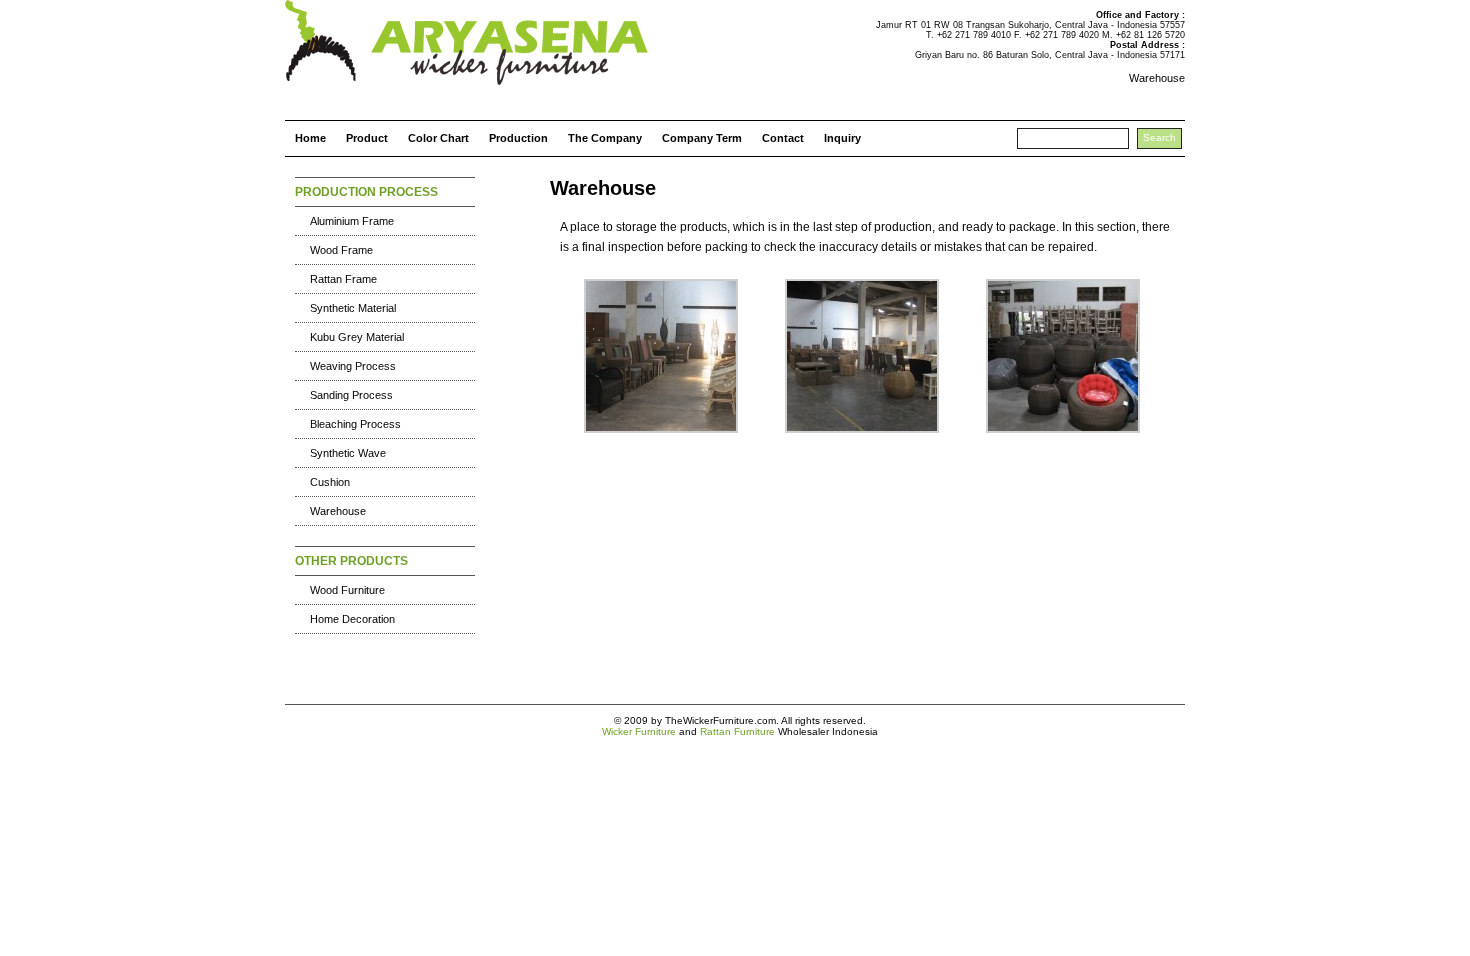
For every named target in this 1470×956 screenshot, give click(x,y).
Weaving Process (353, 366)
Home (310, 138)
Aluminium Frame (352, 221)
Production (518, 138)
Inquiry (842, 138)
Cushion (330, 482)
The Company (605, 138)
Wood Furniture (347, 590)
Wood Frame (341, 250)
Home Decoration (352, 619)
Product (367, 138)
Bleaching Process (355, 424)
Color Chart (438, 138)
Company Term (702, 138)
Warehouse (338, 511)
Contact (783, 138)
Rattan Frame (343, 279)
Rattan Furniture (737, 731)
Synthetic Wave (348, 453)
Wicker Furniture (639, 731)
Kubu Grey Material (357, 337)
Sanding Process (351, 395)
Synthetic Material (353, 308)
